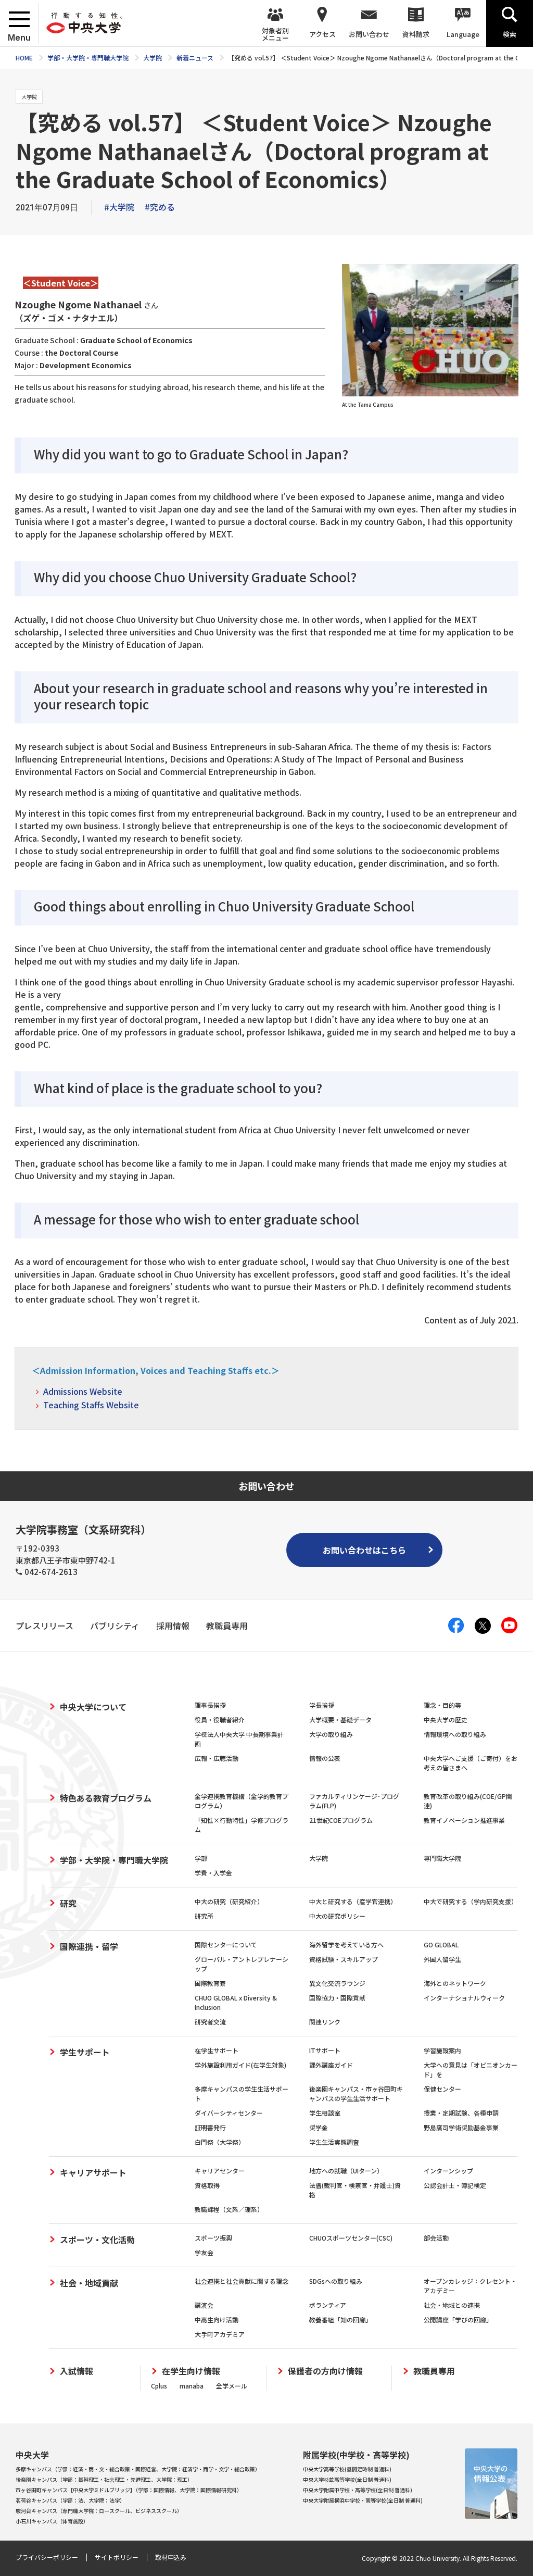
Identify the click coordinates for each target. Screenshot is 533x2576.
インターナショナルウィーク (464, 1998)
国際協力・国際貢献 (337, 1998)
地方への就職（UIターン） (346, 2171)
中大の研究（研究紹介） (229, 1901)
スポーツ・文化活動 (97, 2240)
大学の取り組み (331, 1734)
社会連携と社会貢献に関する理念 (242, 2281)
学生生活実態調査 (334, 2142)
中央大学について (93, 1707)
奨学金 (319, 2127)
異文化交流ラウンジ (337, 1983)
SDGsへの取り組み (336, 2281)
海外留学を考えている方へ (346, 1944)
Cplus (159, 2386)
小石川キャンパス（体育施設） (52, 2521)
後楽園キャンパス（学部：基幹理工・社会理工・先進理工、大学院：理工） (104, 2479)
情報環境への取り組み (455, 1734)
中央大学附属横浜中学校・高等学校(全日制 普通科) (363, 2500)
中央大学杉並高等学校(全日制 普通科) (347, 2479)
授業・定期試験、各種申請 (461, 2113)
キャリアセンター (220, 2171)
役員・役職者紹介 (220, 1720)
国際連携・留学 (89, 1946)
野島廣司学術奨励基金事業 (461, 2127)
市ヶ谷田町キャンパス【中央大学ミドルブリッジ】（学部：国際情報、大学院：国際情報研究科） (129, 2490)
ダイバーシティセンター (229, 2113)
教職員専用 (434, 2371)
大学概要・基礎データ (340, 1720)
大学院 (319, 1858)
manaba (192, 2386)
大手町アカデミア (220, 2334)
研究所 (204, 1916)
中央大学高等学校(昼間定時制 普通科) (347, 2469)
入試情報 (77, 2371)
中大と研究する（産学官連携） (353, 1901)
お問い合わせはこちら (364, 1550)
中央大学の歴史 (446, 1720)
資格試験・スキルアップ (344, 1959)
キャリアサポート (93, 2172)
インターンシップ (448, 2171)
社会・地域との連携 (452, 2305)
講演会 (204, 2305)
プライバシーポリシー (47, 2557)
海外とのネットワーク (455, 1983)
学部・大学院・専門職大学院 (114, 1860)
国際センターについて (226, 1944)
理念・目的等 (442, 1705)
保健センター (442, 2089)
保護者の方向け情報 (325, 2371)
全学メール (232, 2386)
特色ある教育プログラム (106, 1798)
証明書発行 (210, 2127)
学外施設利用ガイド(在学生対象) (240, 2065)
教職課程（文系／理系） (229, 2209)
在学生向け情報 (191, 2371)
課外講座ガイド (331, 2065)
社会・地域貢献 (89, 2283)
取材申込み (171, 2557)
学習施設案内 (442, 2050)
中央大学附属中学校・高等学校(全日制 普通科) (358, 2490)
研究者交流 (210, 2022)
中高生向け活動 (217, 2319)
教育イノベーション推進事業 (464, 1820)
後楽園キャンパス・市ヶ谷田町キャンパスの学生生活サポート (356, 2093)
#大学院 (119, 207)
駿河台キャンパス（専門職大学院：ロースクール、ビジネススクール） (99, 2511)
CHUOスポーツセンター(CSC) (351, 2238)
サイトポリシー (117, 2557)
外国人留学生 (442, 1959)
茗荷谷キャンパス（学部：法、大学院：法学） (70, 2500)
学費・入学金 (213, 1873)
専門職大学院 (442, 1858)
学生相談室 (325, 2113)
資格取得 (207, 2185)
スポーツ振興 (213, 2238)
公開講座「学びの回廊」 (458, 2319)
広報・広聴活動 (217, 1758)
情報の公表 (325, 1758)
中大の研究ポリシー (337, 1916)
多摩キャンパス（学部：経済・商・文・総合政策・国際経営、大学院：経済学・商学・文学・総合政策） (138, 2469)
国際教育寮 (210, 1983)
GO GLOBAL (441, 1944)
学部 (201, 1858)
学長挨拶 (322, 1705)
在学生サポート (217, 2050)
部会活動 (436, 2238)
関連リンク (325, 2022)
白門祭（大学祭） (220, 2142)
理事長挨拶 (210, 1705)
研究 (68, 1903)
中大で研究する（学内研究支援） (471, 1901)
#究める (160, 207)
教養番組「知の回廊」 (340, 2319)
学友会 (204, 2252)
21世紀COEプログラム (341, 1820)
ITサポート (325, 2050)
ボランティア (328, 2305)
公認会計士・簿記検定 (455, 2185)
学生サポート (85, 2052)
